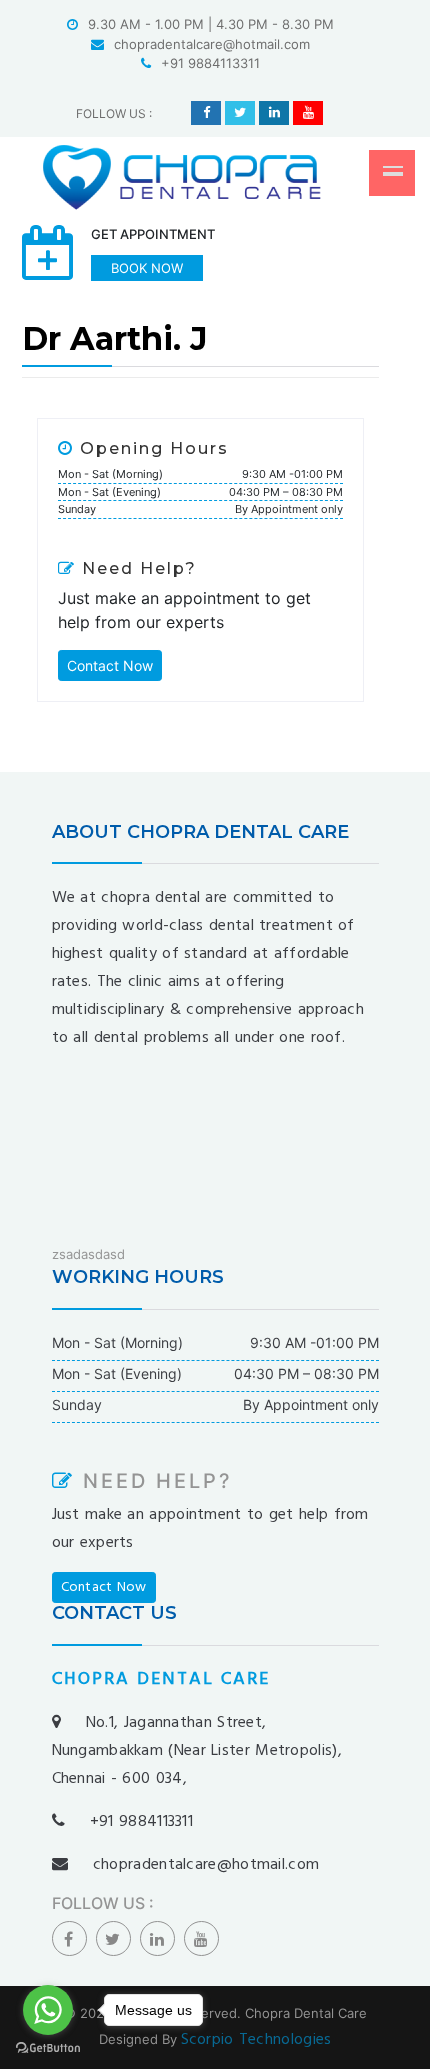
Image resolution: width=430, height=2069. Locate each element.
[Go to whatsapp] (48, 2010)
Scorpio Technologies (256, 2040)
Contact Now (110, 665)
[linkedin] (274, 113)
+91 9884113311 (210, 63)
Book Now (147, 268)
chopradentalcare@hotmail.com (212, 44)
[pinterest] (308, 113)
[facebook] (206, 113)
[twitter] (240, 113)
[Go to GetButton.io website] (48, 2048)
